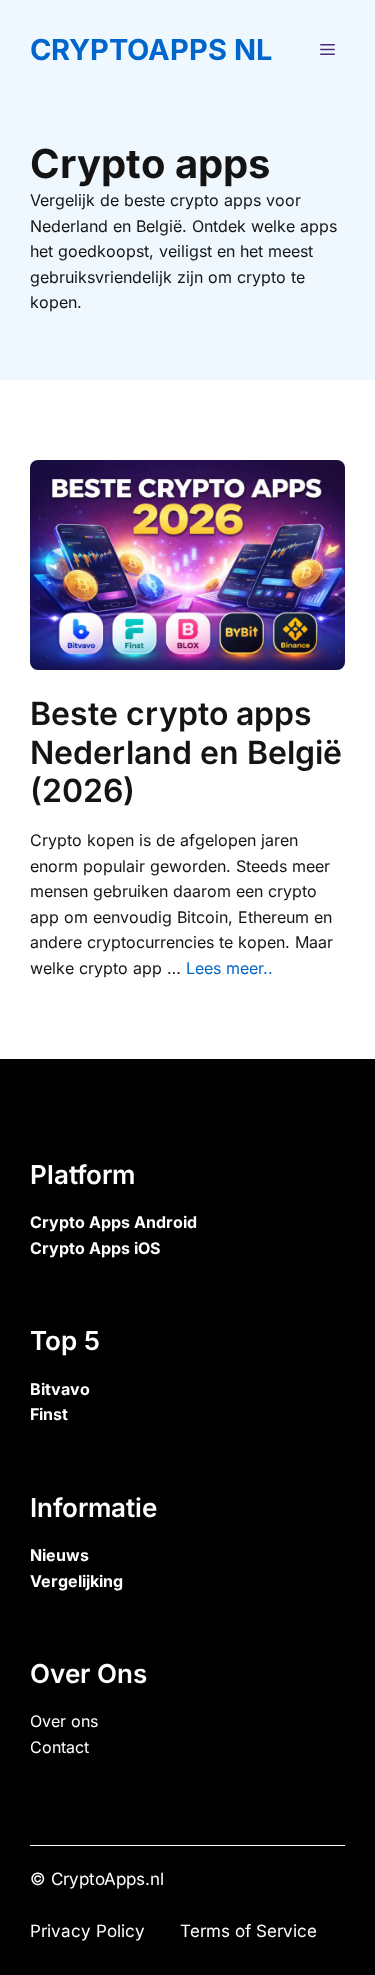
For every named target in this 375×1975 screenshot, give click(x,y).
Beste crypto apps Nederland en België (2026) (186, 752)
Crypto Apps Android (113, 1222)
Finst (49, 1414)
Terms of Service (248, 1931)
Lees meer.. (229, 968)
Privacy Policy (87, 1931)
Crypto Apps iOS (95, 1248)
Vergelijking (76, 1581)
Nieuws (59, 1555)
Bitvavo (60, 1389)
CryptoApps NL (151, 49)
